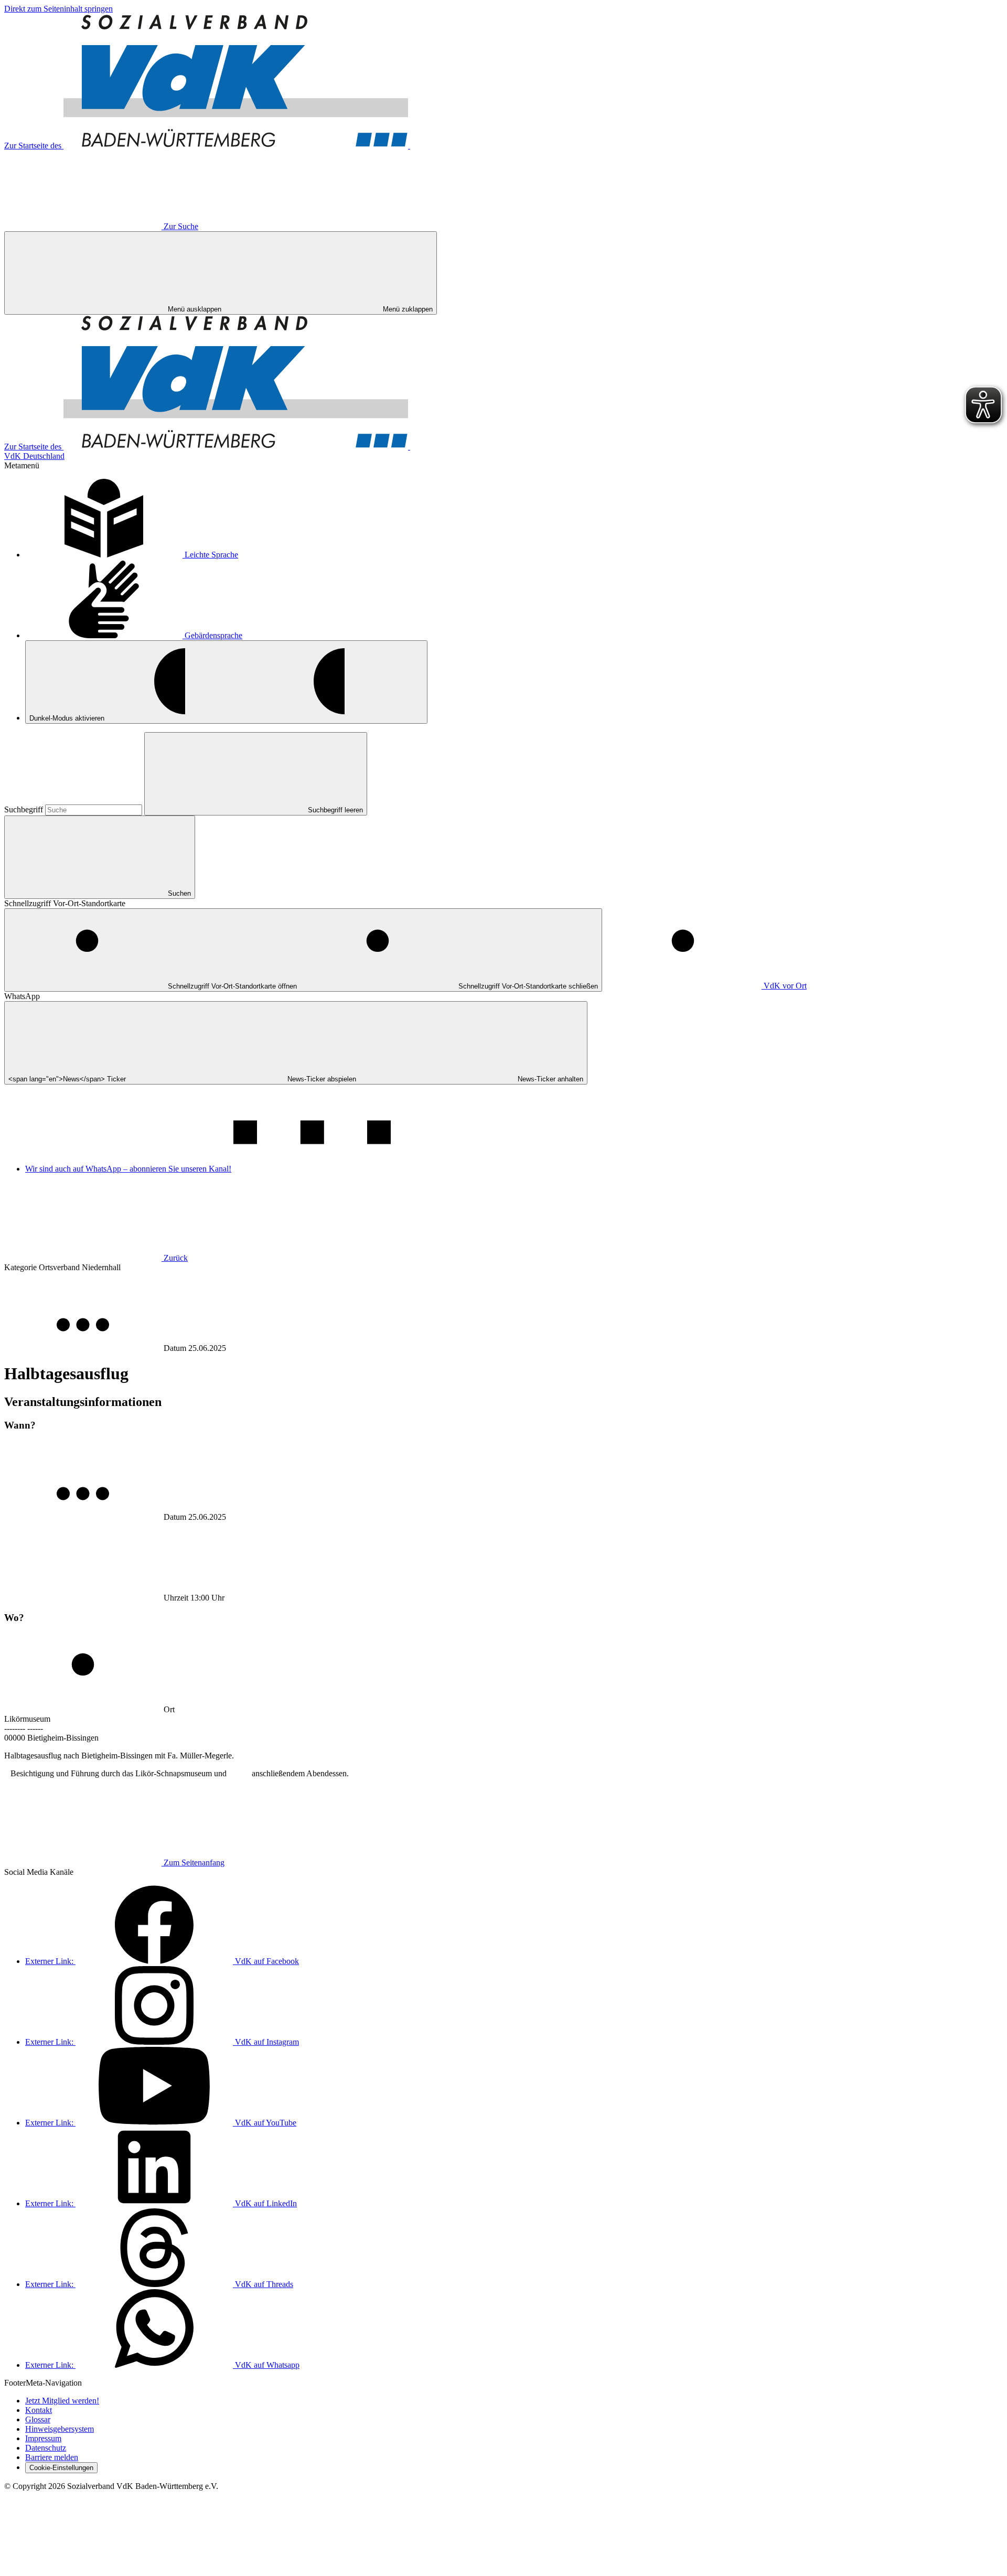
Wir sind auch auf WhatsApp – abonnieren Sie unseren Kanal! (128, 1169)
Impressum (43, 2438)
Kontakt (39, 2410)
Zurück (176, 1258)
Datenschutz (46, 2448)
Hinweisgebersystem (60, 2429)
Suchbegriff (25, 809)
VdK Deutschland (34, 456)
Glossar (38, 2419)
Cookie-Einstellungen (61, 2468)
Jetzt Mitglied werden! (62, 2401)
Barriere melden (52, 2457)
